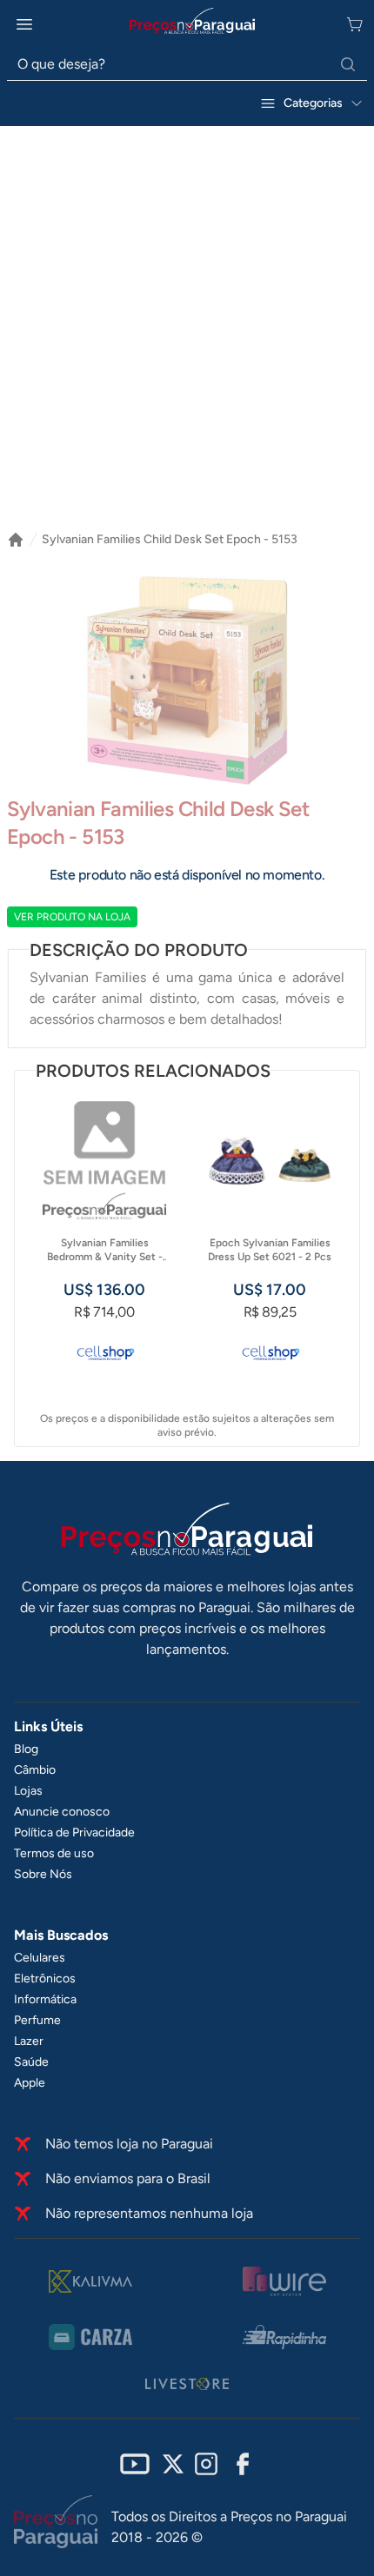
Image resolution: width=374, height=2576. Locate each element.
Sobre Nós (43, 1874)
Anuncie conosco (62, 1812)
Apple (30, 2083)
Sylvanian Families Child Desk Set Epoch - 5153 (170, 539)
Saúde (31, 2062)
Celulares (40, 1958)
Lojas (28, 1791)
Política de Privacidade (74, 1832)
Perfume (37, 2020)
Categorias (313, 103)
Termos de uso (54, 1853)
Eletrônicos (45, 1978)
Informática (45, 1999)
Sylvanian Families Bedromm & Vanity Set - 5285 (105, 1250)
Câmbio (35, 1770)
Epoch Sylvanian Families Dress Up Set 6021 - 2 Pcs (270, 1250)
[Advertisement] (187, 322)
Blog (26, 1749)
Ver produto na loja (72, 917)
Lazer (29, 2041)
